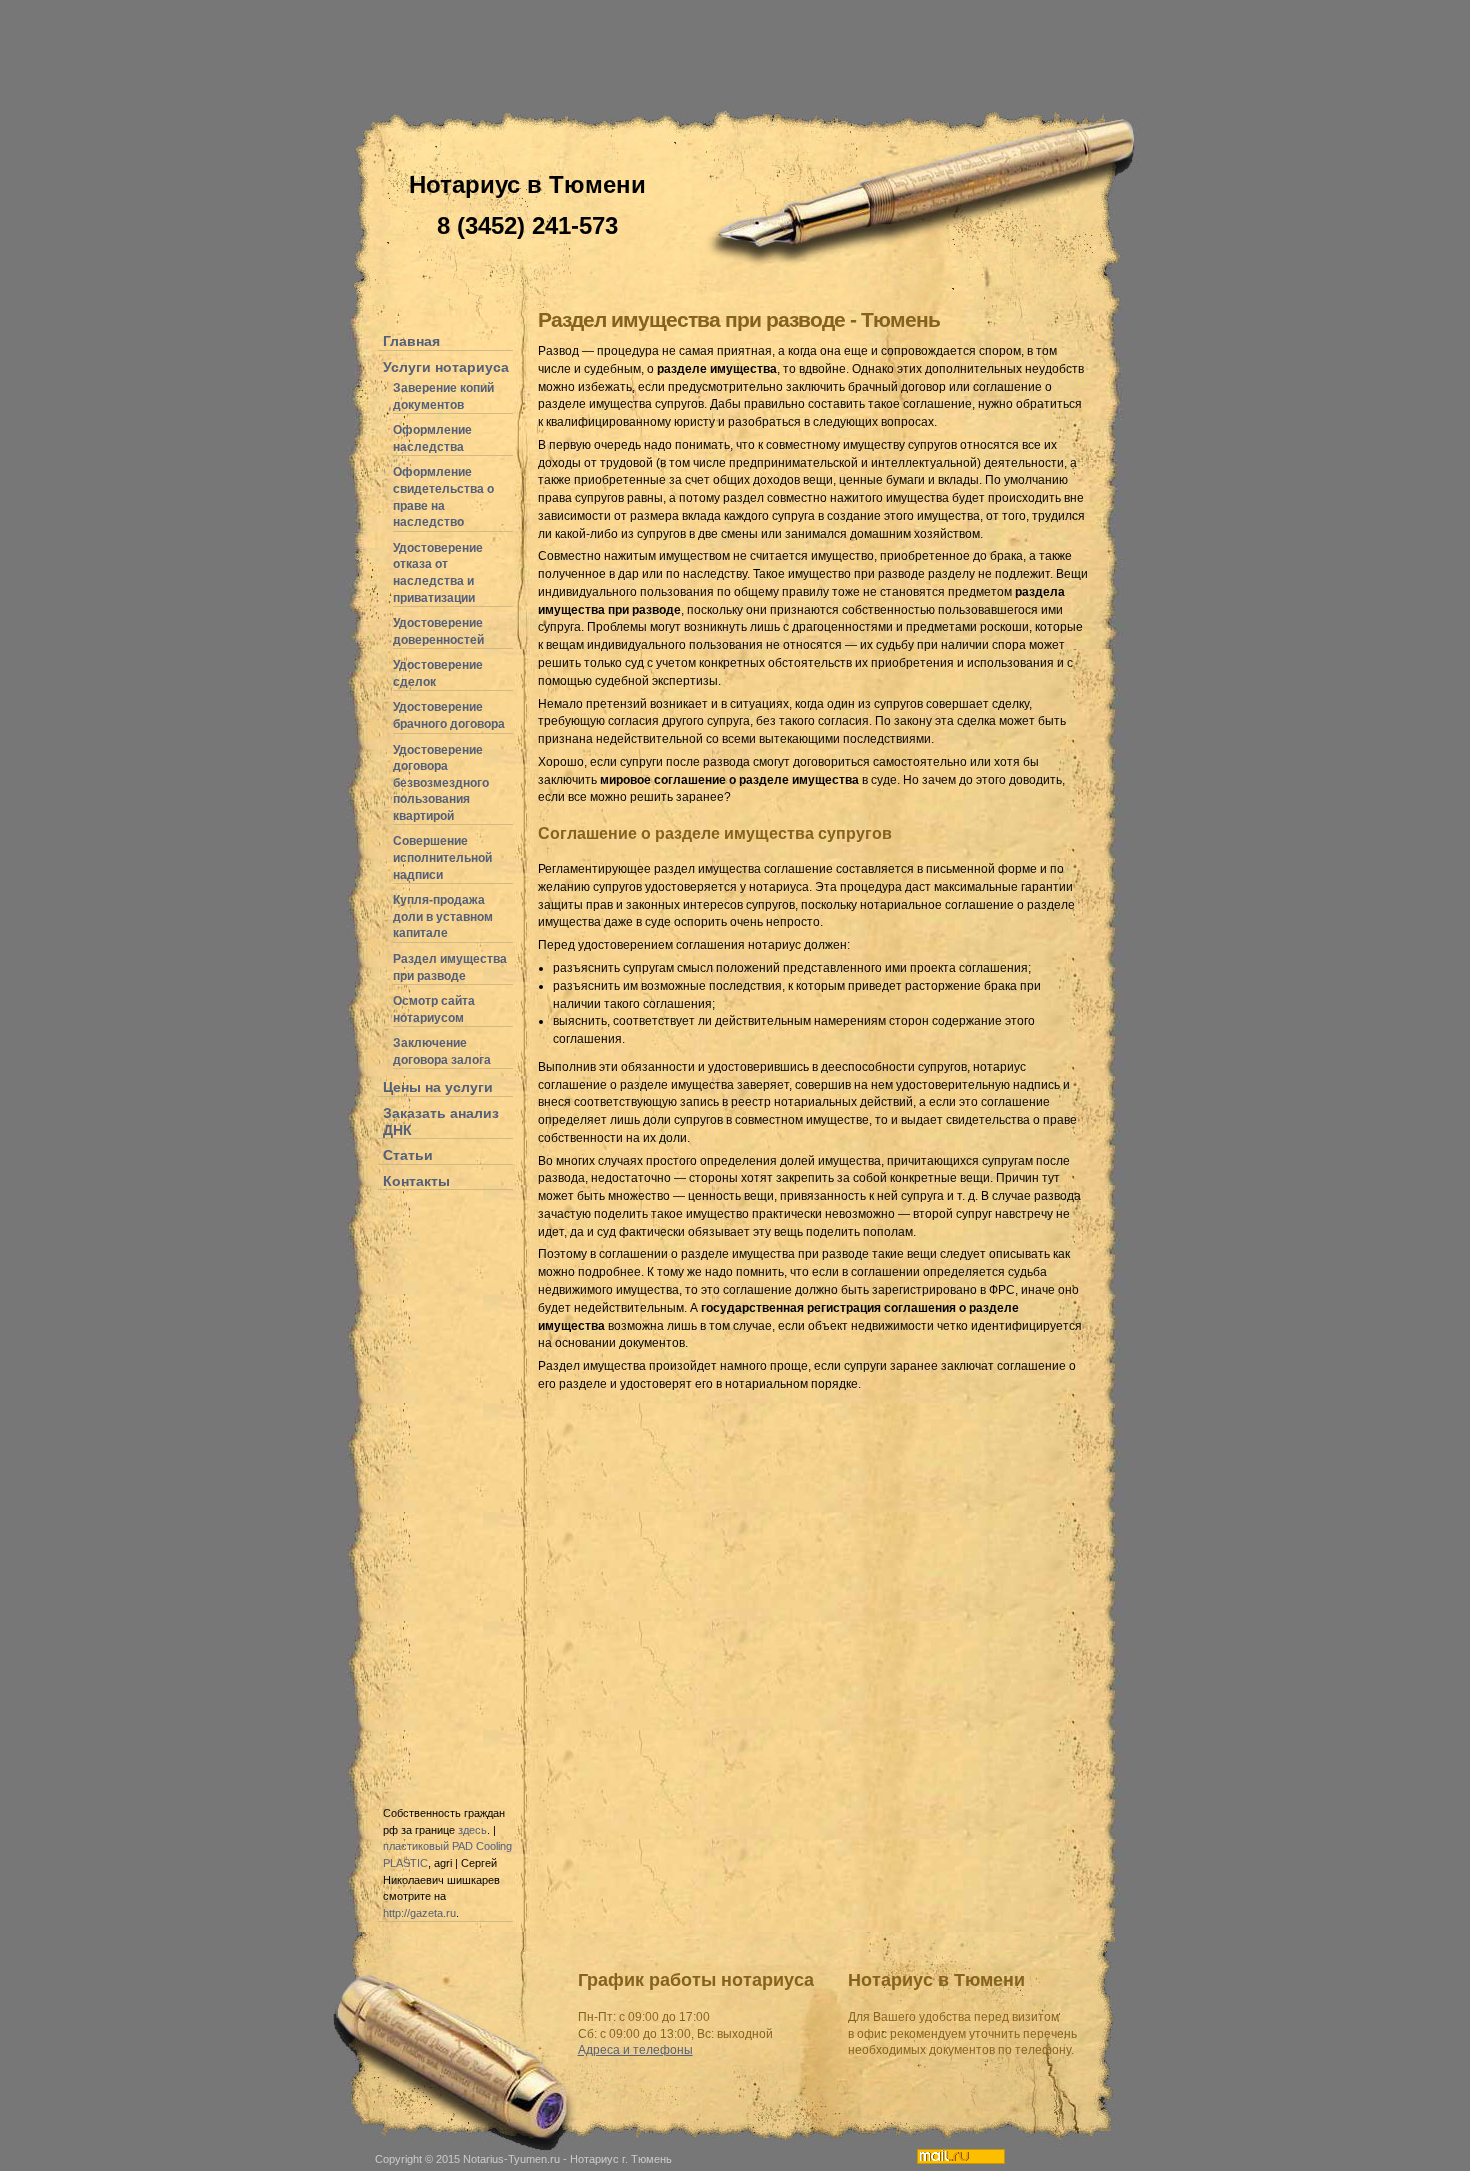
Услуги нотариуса (446, 367)
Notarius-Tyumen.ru (511, 2159)
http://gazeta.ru (419, 1913)
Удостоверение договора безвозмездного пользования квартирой (441, 783)
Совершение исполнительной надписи (442, 857)
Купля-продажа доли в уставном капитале (443, 916)
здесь (472, 1830)
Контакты (416, 1181)
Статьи (408, 1155)
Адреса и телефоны (635, 2050)
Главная (411, 341)
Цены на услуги (438, 1087)
